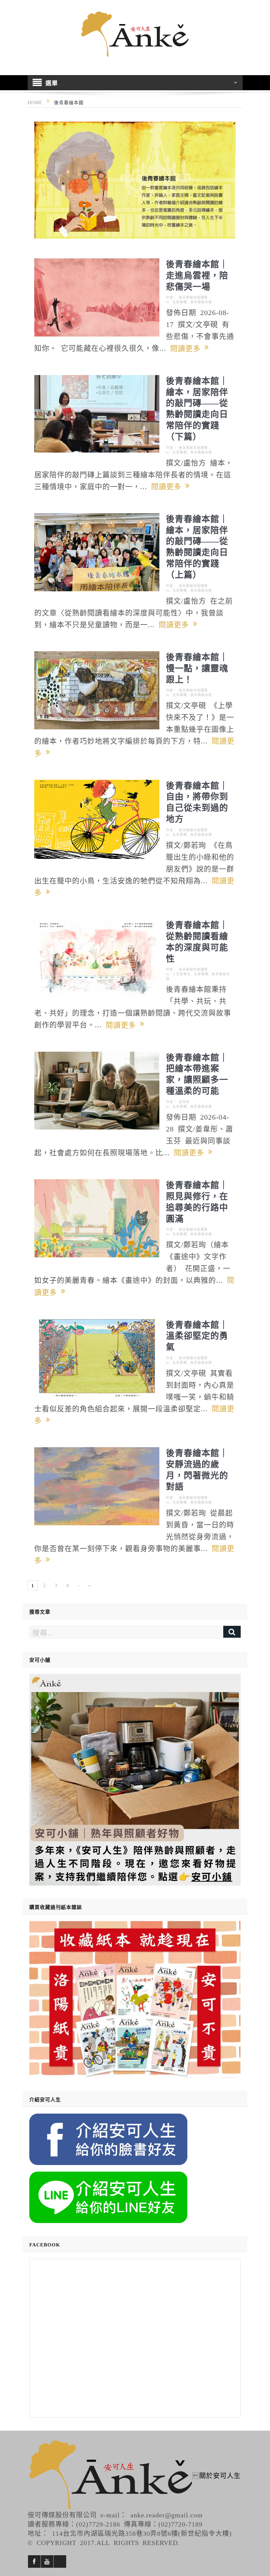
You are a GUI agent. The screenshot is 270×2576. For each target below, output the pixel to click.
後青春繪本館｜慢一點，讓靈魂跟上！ (197, 668)
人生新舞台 (182, 974)
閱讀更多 (187, 348)
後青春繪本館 (201, 302)
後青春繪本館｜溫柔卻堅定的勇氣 (197, 1335)
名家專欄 (180, 302)
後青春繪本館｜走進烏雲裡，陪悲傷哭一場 (197, 275)
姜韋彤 (184, 1102)
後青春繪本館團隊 (193, 297)
